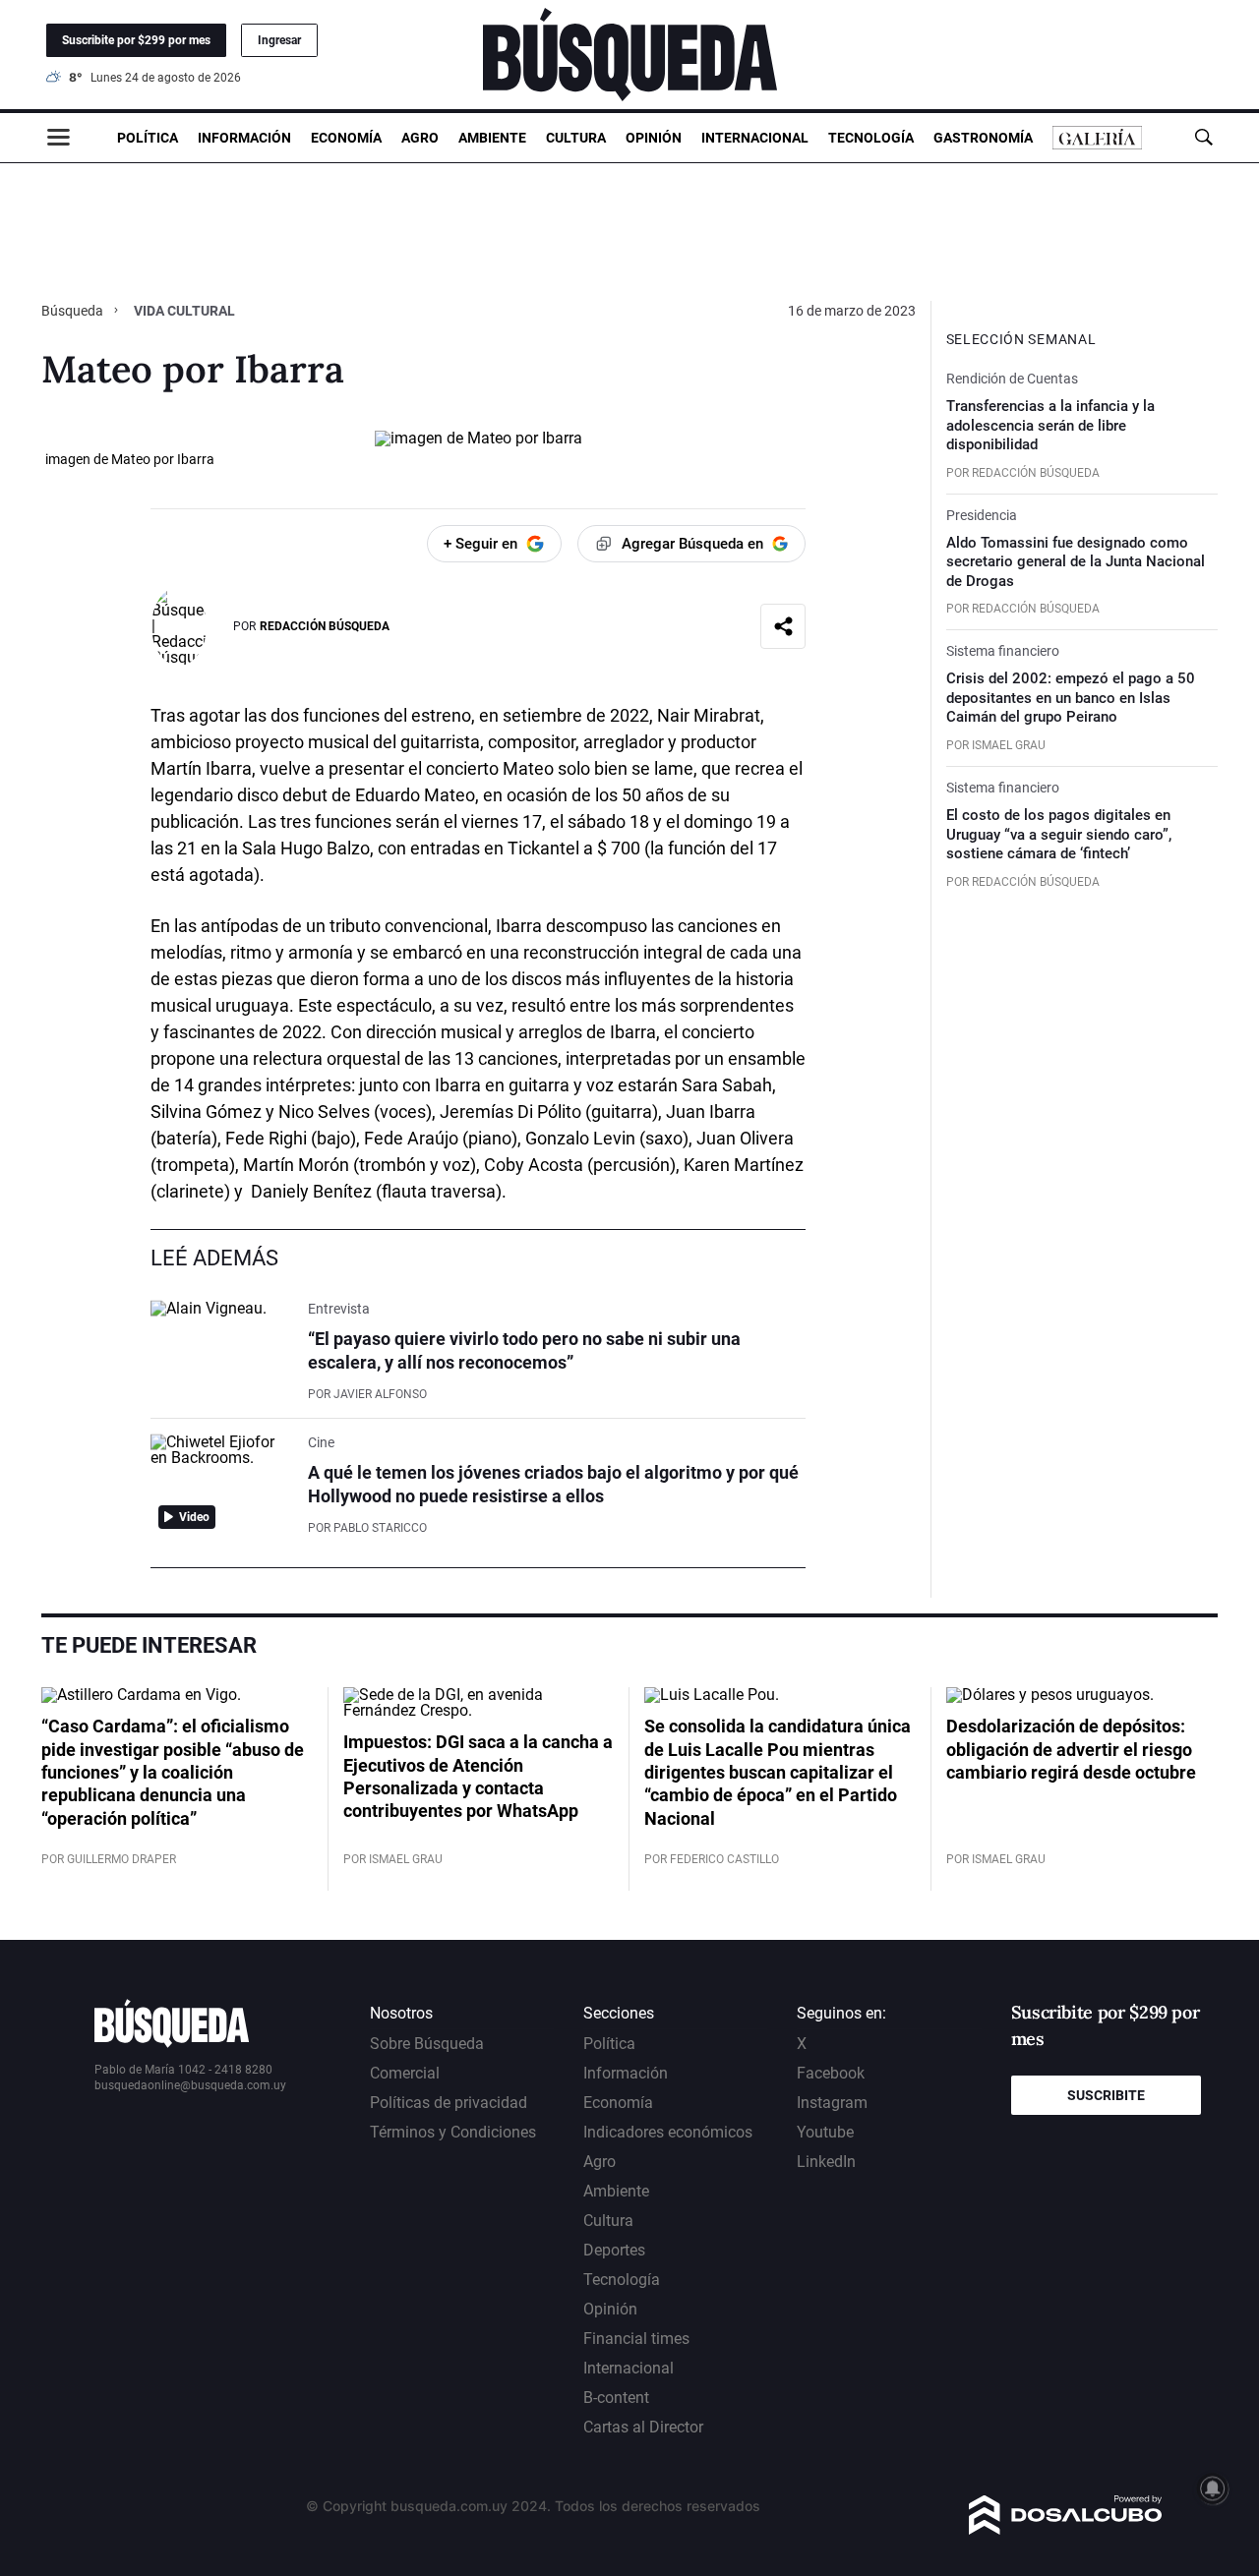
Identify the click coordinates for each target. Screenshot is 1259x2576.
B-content (616, 2398)
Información (244, 138)
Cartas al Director (643, 2427)
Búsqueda (74, 311)
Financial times (636, 2339)
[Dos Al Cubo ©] (1066, 2529)
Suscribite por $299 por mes (136, 40)
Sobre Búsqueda (427, 2044)
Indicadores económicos (668, 2132)
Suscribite (1106, 2095)
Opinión (654, 138)
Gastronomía (983, 138)
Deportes (614, 2250)
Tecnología (871, 138)
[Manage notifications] (1213, 2488)
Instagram (832, 2103)
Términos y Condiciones (453, 2132)
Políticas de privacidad (449, 2103)
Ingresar (279, 40)
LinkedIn (826, 2162)
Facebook (831, 2073)
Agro (420, 138)
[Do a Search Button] (1203, 137)
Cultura (576, 138)
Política (148, 138)
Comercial (405, 2073)
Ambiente (492, 138)
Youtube (825, 2132)
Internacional (755, 138)
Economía (346, 138)
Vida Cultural (184, 311)
